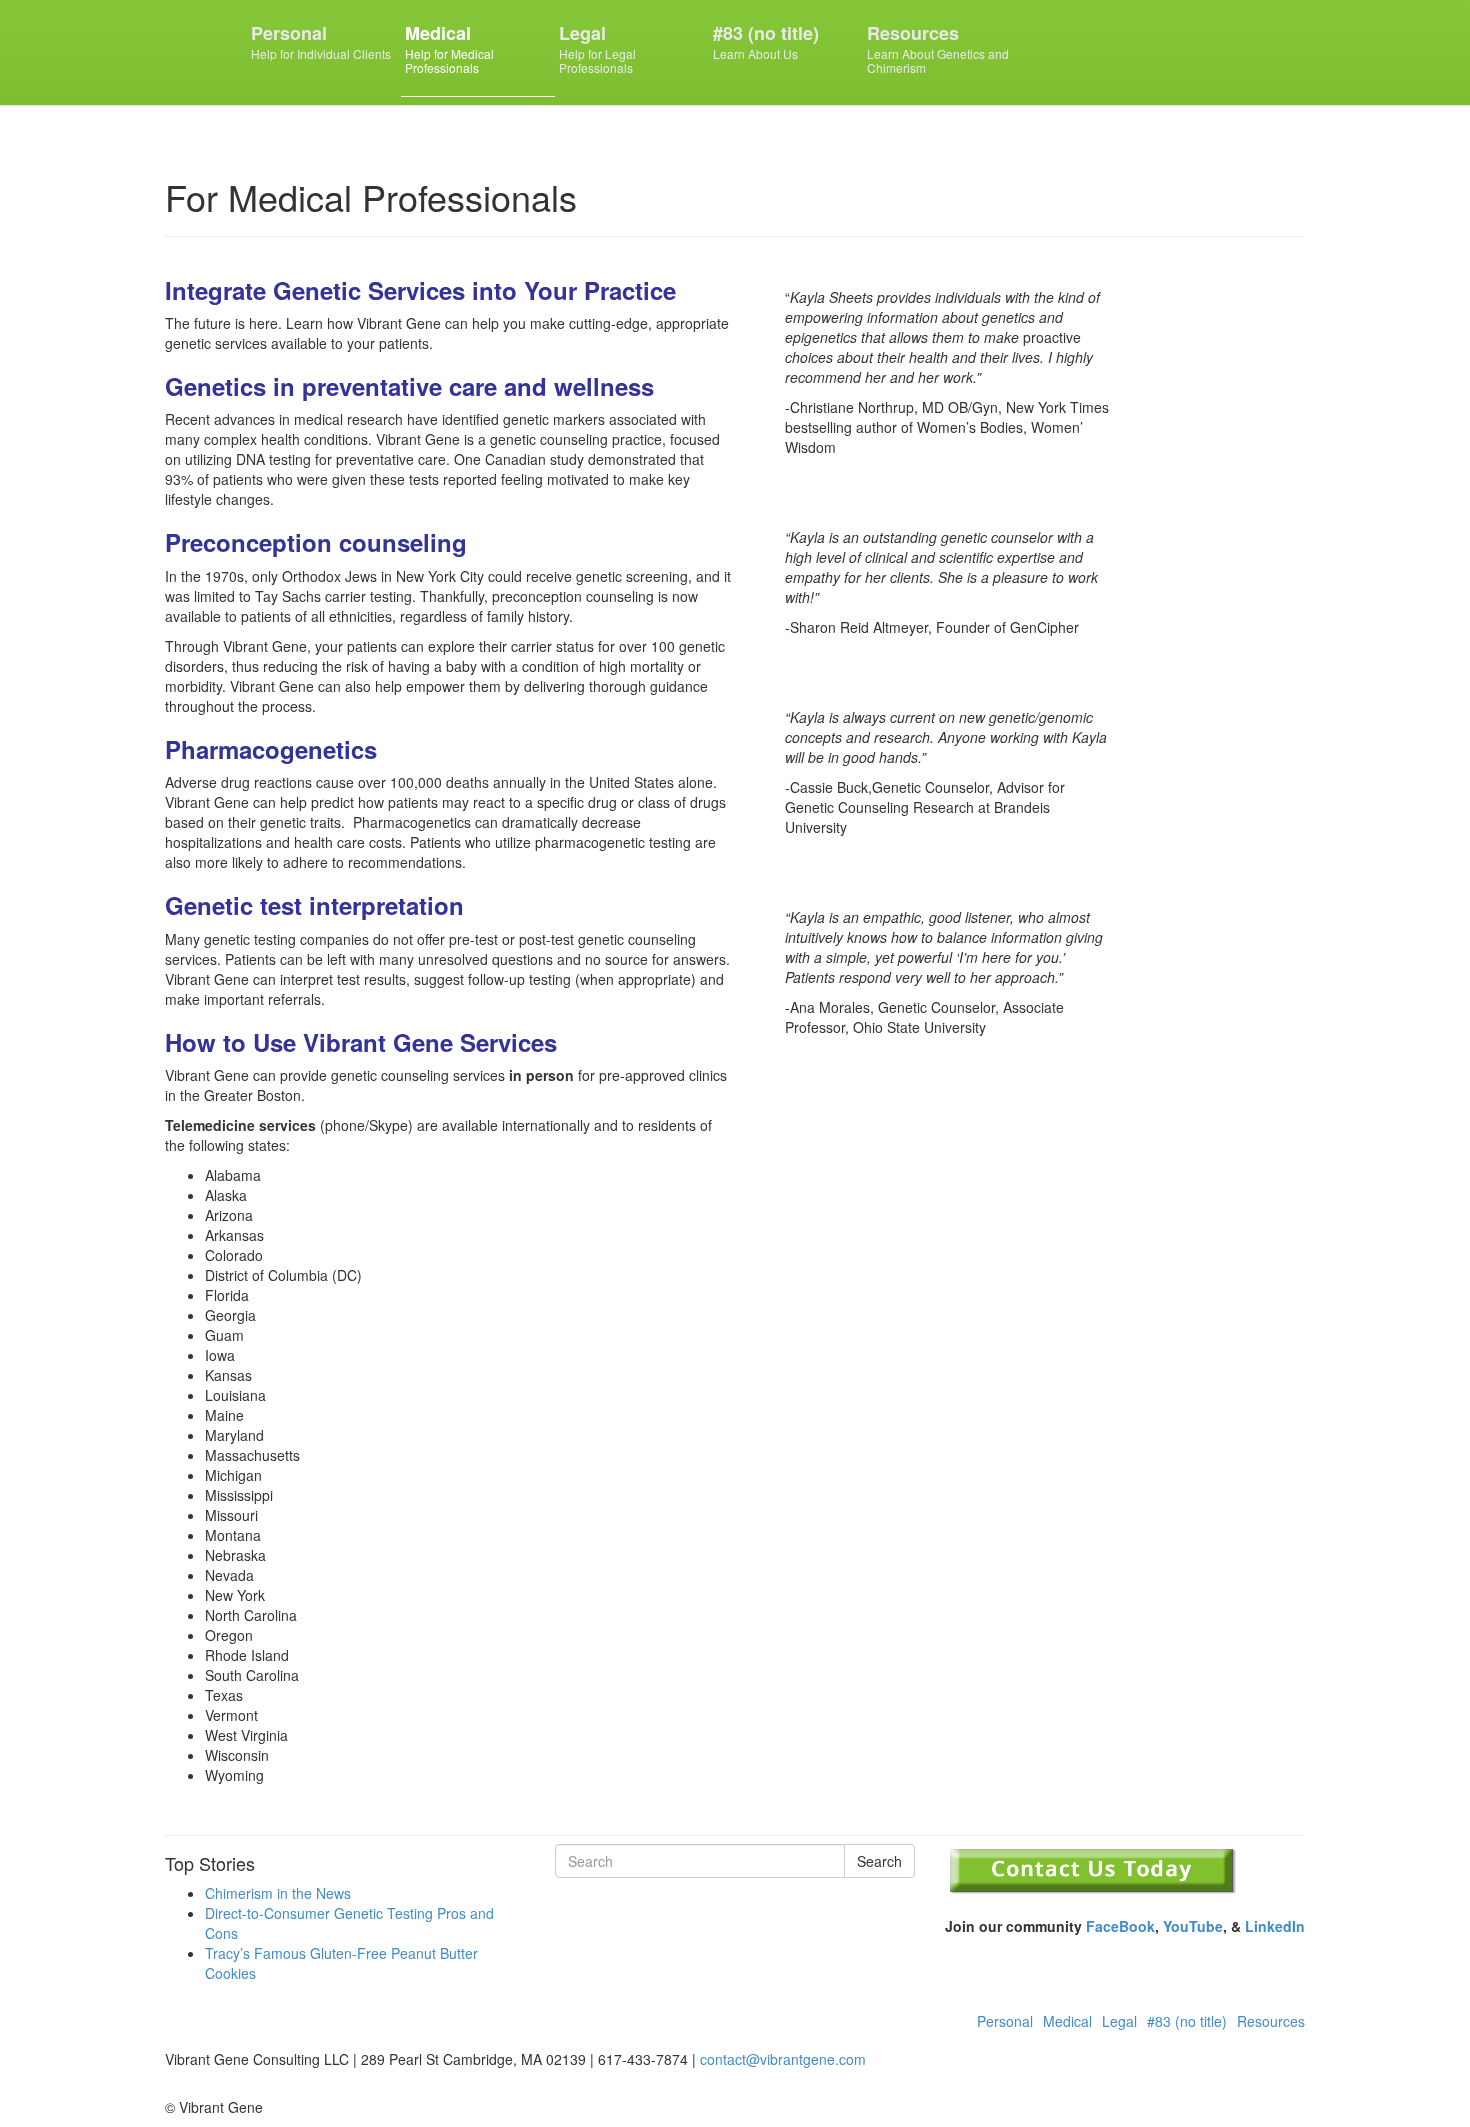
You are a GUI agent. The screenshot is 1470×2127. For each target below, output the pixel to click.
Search (879, 1861)
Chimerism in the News (278, 1893)
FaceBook (1120, 1926)
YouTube (1193, 1926)
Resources (938, 48)
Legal (597, 48)
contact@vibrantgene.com (783, 2059)
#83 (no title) (766, 41)
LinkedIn (1275, 1926)
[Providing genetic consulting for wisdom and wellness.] (198, 47)
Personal (321, 41)
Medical (449, 48)
